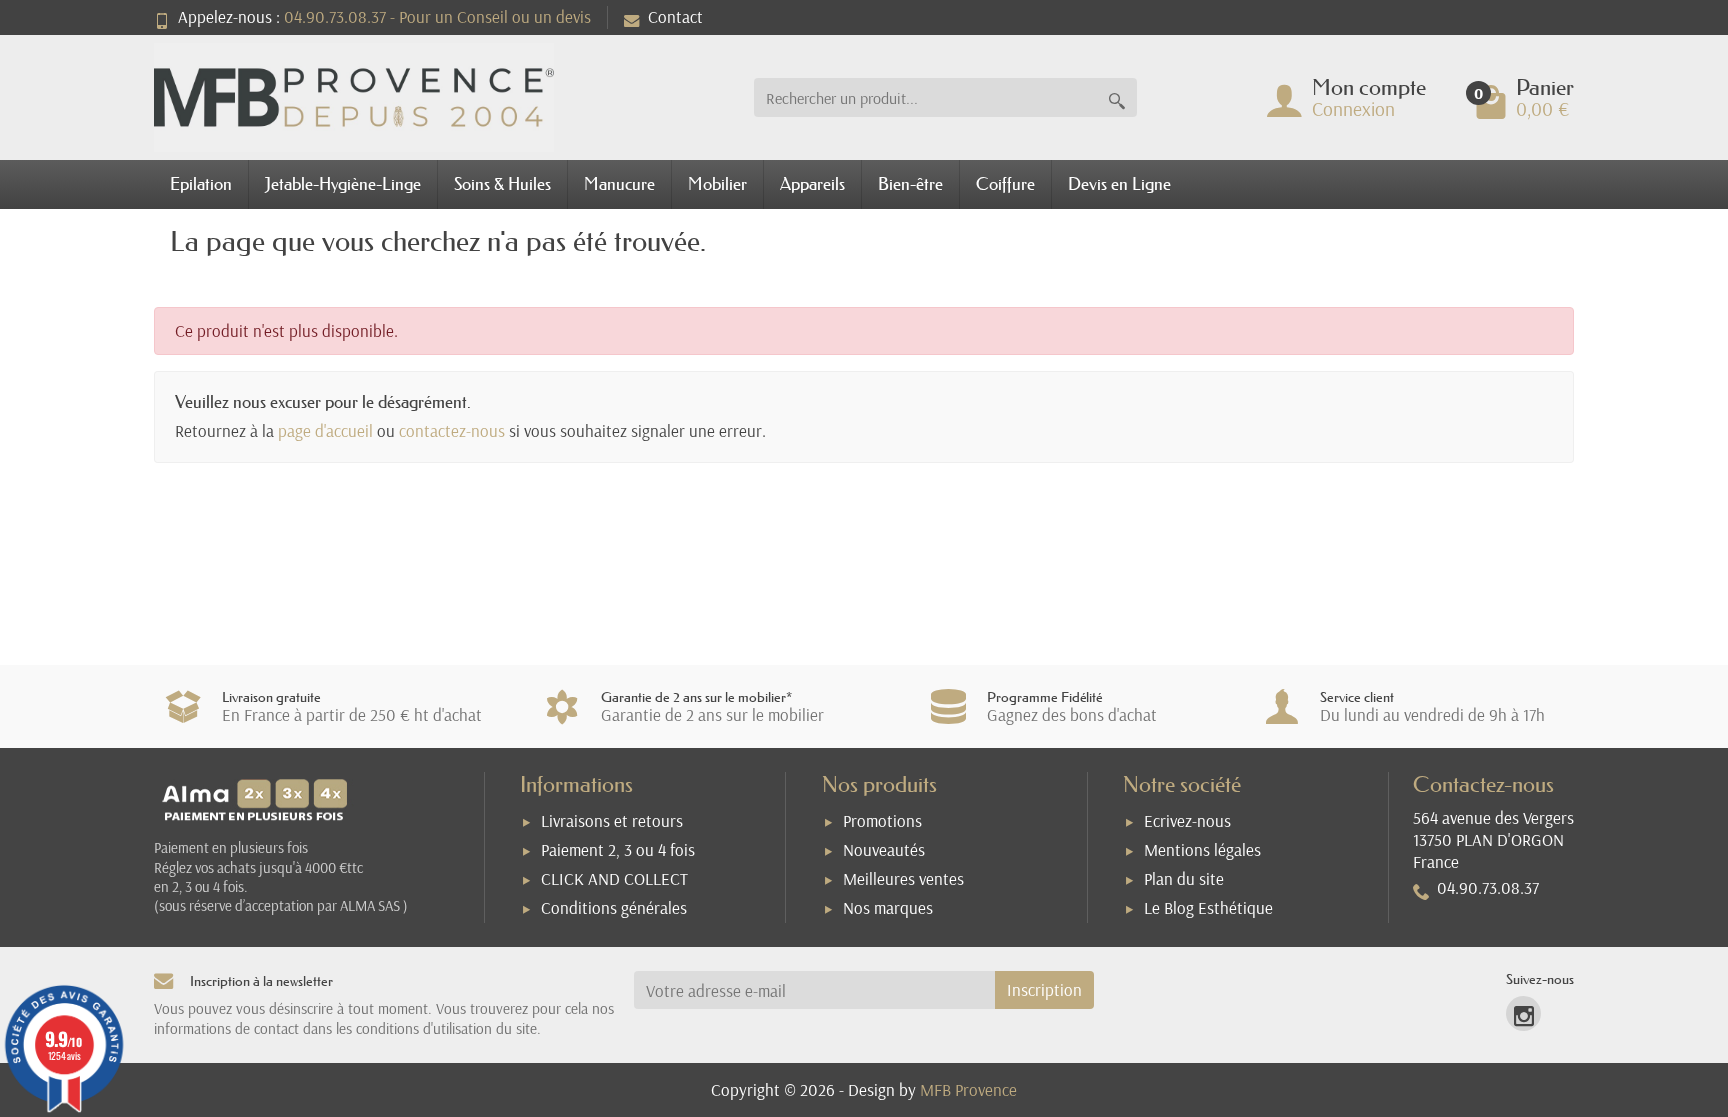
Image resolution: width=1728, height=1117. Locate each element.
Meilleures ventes (903, 878)
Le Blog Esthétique (1208, 907)
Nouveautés (884, 849)
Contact (675, 16)
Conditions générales (614, 907)
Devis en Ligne (1119, 183)
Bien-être (910, 183)
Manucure (619, 183)
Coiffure (1005, 183)
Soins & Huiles (502, 183)
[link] (1523, 1013)
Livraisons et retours (612, 820)
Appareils (812, 183)
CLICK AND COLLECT (614, 878)
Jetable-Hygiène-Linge (343, 183)
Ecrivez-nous (1187, 820)
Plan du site (1184, 878)
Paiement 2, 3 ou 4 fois (618, 849)
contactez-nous (452, 430)
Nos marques (888, 907)
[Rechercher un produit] (1117, 97)
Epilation (201, 183)
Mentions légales (1202, 849)
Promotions (882, 820)
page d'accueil (325, 430)
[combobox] (925, 97)
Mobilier (717, 183)
